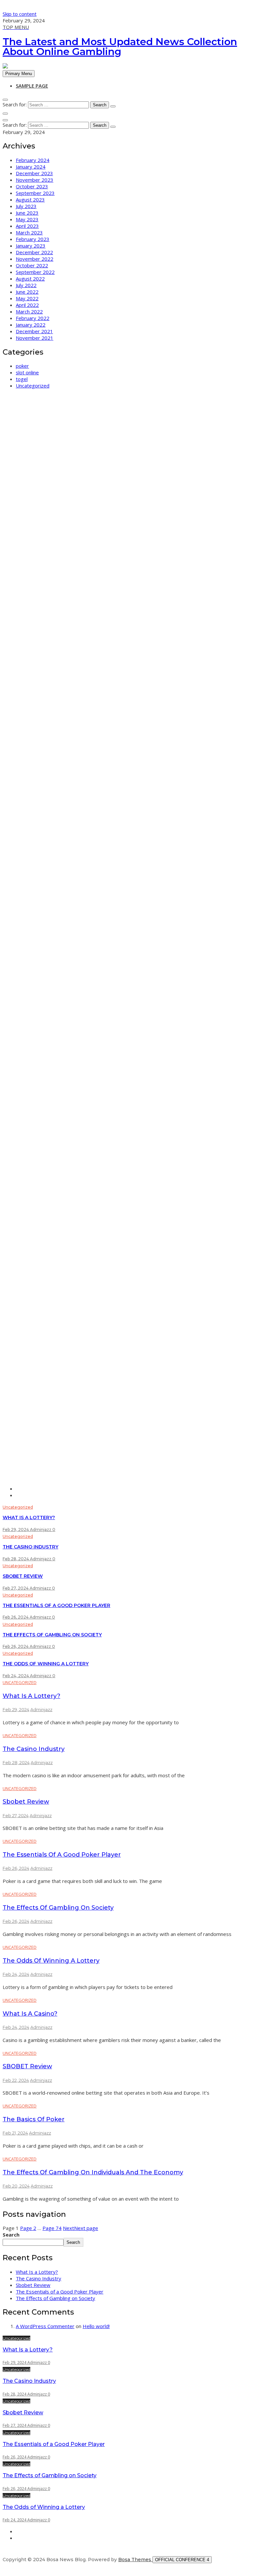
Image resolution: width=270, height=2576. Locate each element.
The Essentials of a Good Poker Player (56, 1605)
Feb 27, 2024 (16, 1588)
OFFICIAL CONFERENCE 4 (182, 2560)
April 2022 (27, 305)
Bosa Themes (135, 2560)
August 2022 (30, 279)
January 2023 (31, 246)
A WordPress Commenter (45, 2326)
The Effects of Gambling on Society (52, 1635)
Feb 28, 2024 (16, 1559)
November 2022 (35, 259)
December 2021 (34, 331)
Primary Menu (19, 74)
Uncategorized (33, 386)
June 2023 (27, 213)
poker (22, 366)
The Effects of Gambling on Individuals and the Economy (93, 2172)
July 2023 (26, 206)
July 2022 (26, 285)
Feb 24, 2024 (16, 1676)
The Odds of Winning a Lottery (46, 1664)
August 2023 (30, 200)
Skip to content (20, 14)
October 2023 (32, 186)
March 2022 (29, 311)
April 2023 (27, 226)
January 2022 (31, 325)
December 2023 (34, 173)
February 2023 (33, 239)
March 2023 (29, 232)
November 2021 (35, 338)
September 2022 (35, 272)
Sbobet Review (23, 1576)
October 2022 (32, 265)
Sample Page (32, 86)
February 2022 (33, 318)
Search (11, 2235)
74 (52, 2228)
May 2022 (27, 298)
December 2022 (34, 252)
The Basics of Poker (34, 2119)
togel (22, 379)
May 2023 (27, 219)
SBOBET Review (27, 2066)
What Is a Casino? (30, 2014)
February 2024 (33, 160)
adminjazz (41, 1529)
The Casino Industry (30, 1547)
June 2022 (27, 292)
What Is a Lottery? (29, 1517)
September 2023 (35, 193)
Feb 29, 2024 (16, 1529)
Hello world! (96, 2326)
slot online (27, 372)
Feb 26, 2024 (16, 1617)
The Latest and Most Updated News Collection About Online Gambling (120, 47)
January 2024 (31, 167)
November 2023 (35, 180)
